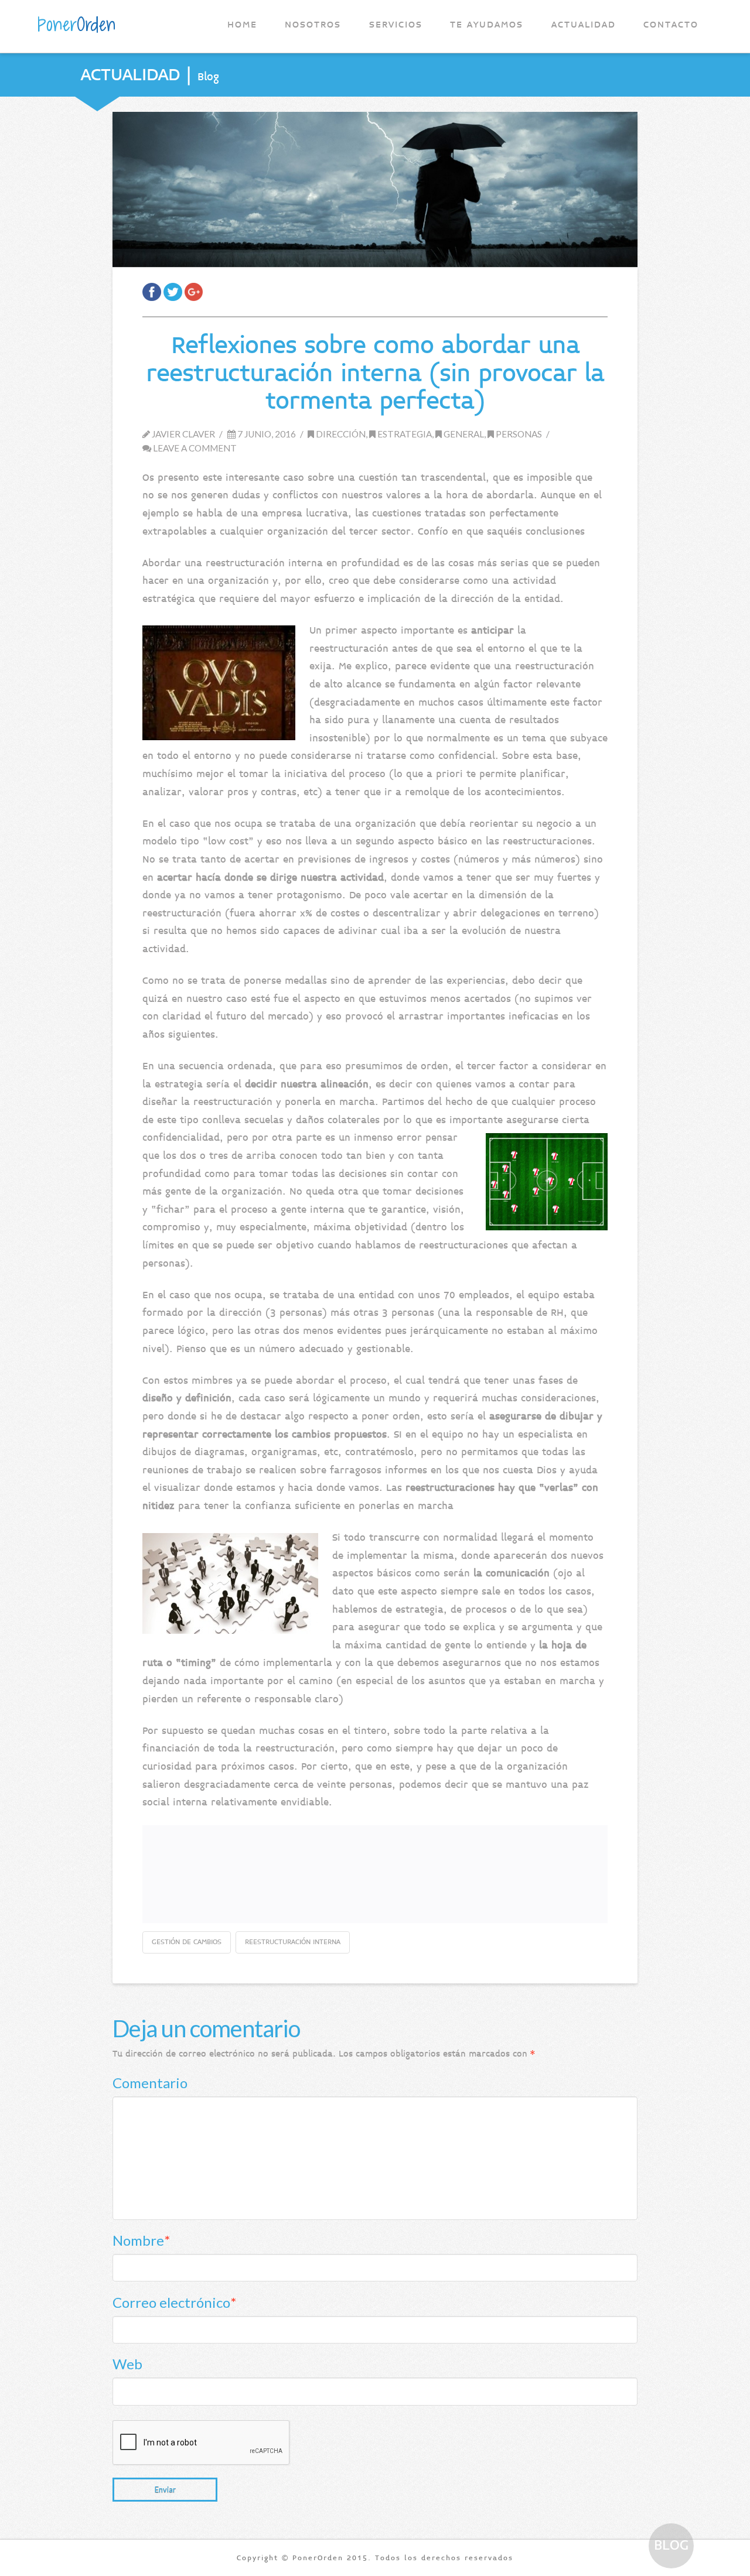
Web (127, 2364)
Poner (76, 25)
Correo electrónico (174, 2302)
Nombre (141, 2240)
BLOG (671, 2545)
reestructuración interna (293, 1942)
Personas (518, 434)
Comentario (150, 2083)
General (463, 434)
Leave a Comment (194, 448)
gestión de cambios (187, 1942)
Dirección (340, 434)
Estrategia (404, 434)
